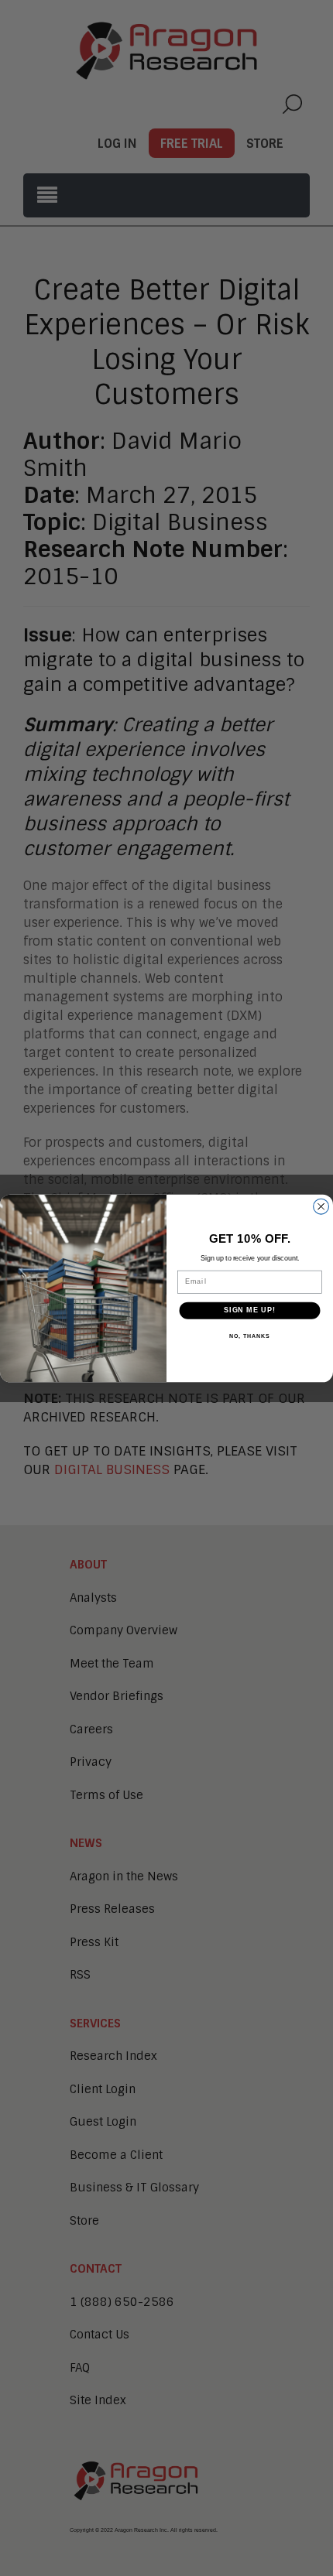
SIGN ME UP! (250, 1310)
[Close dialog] (321, 1206)
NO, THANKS (249, 1336)
